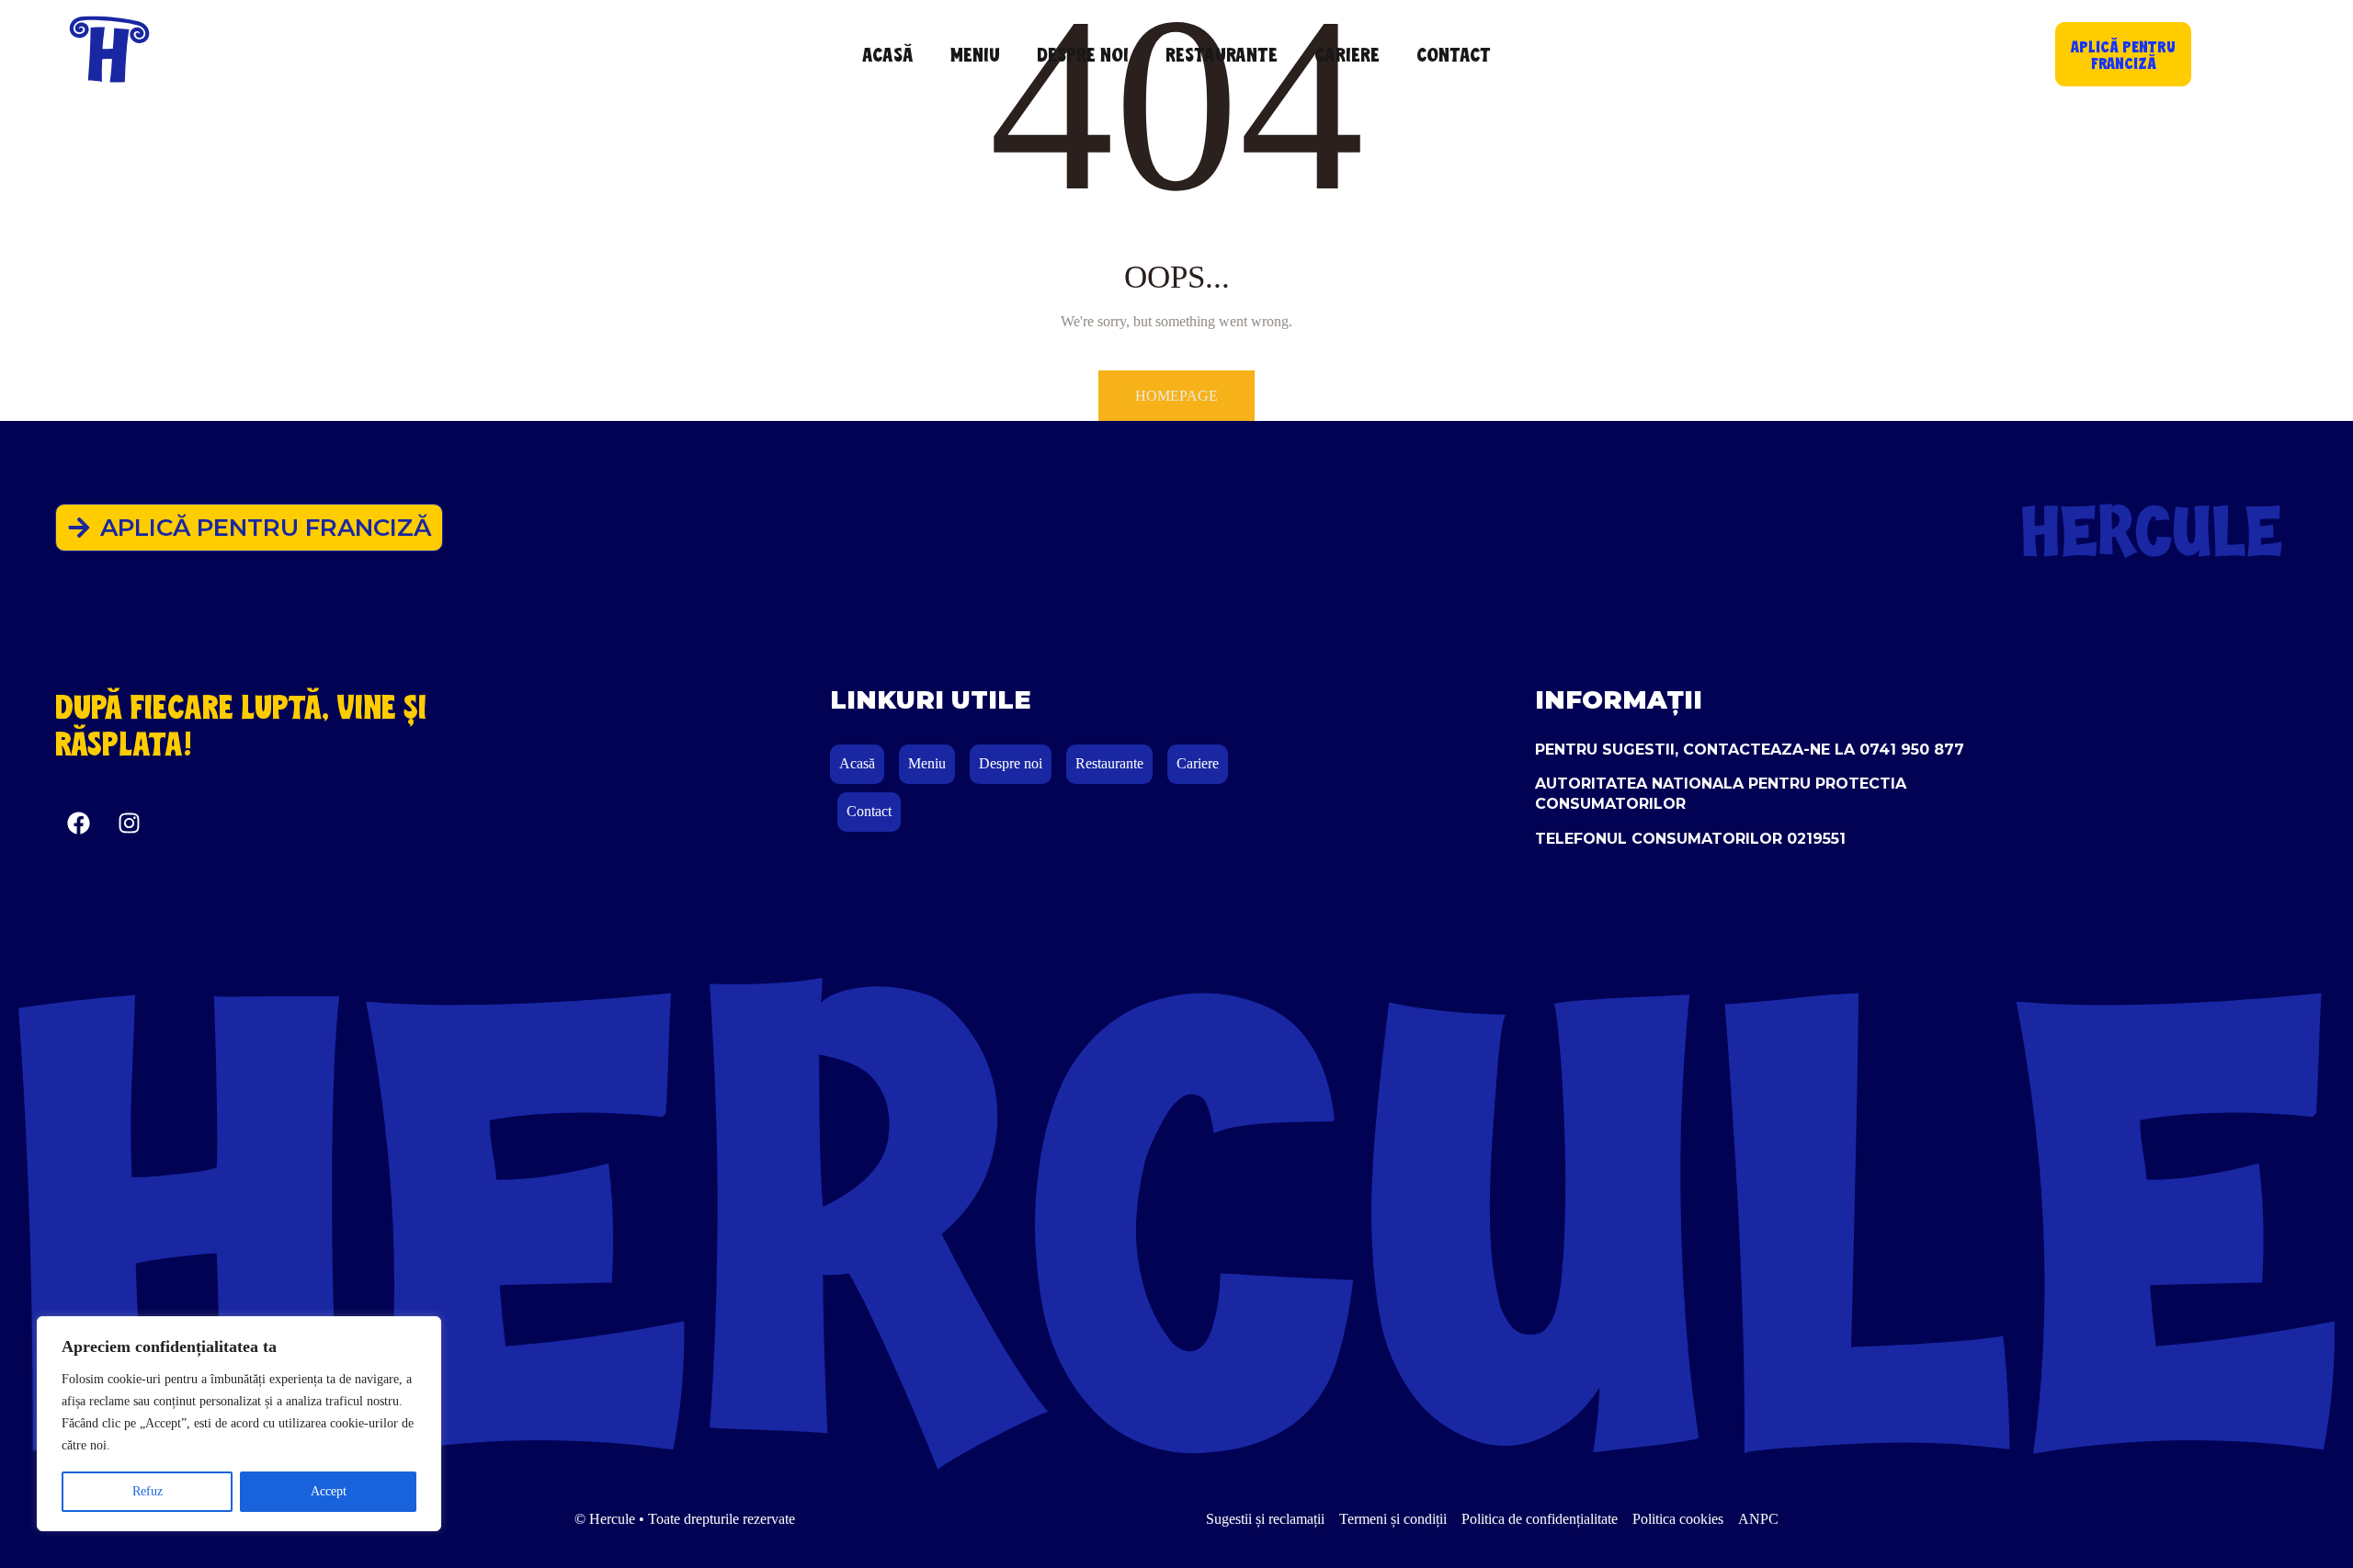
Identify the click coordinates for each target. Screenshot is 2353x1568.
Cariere (1347, 54)
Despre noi (1083, 54)
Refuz (148, 1491)
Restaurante (1222, 54)
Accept (329, 1491)
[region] (239, 1424)
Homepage (1176, 396)
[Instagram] (129, 823)
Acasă (888, 54)
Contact (1454, 54)
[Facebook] (78, 823)
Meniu (975, 54)
